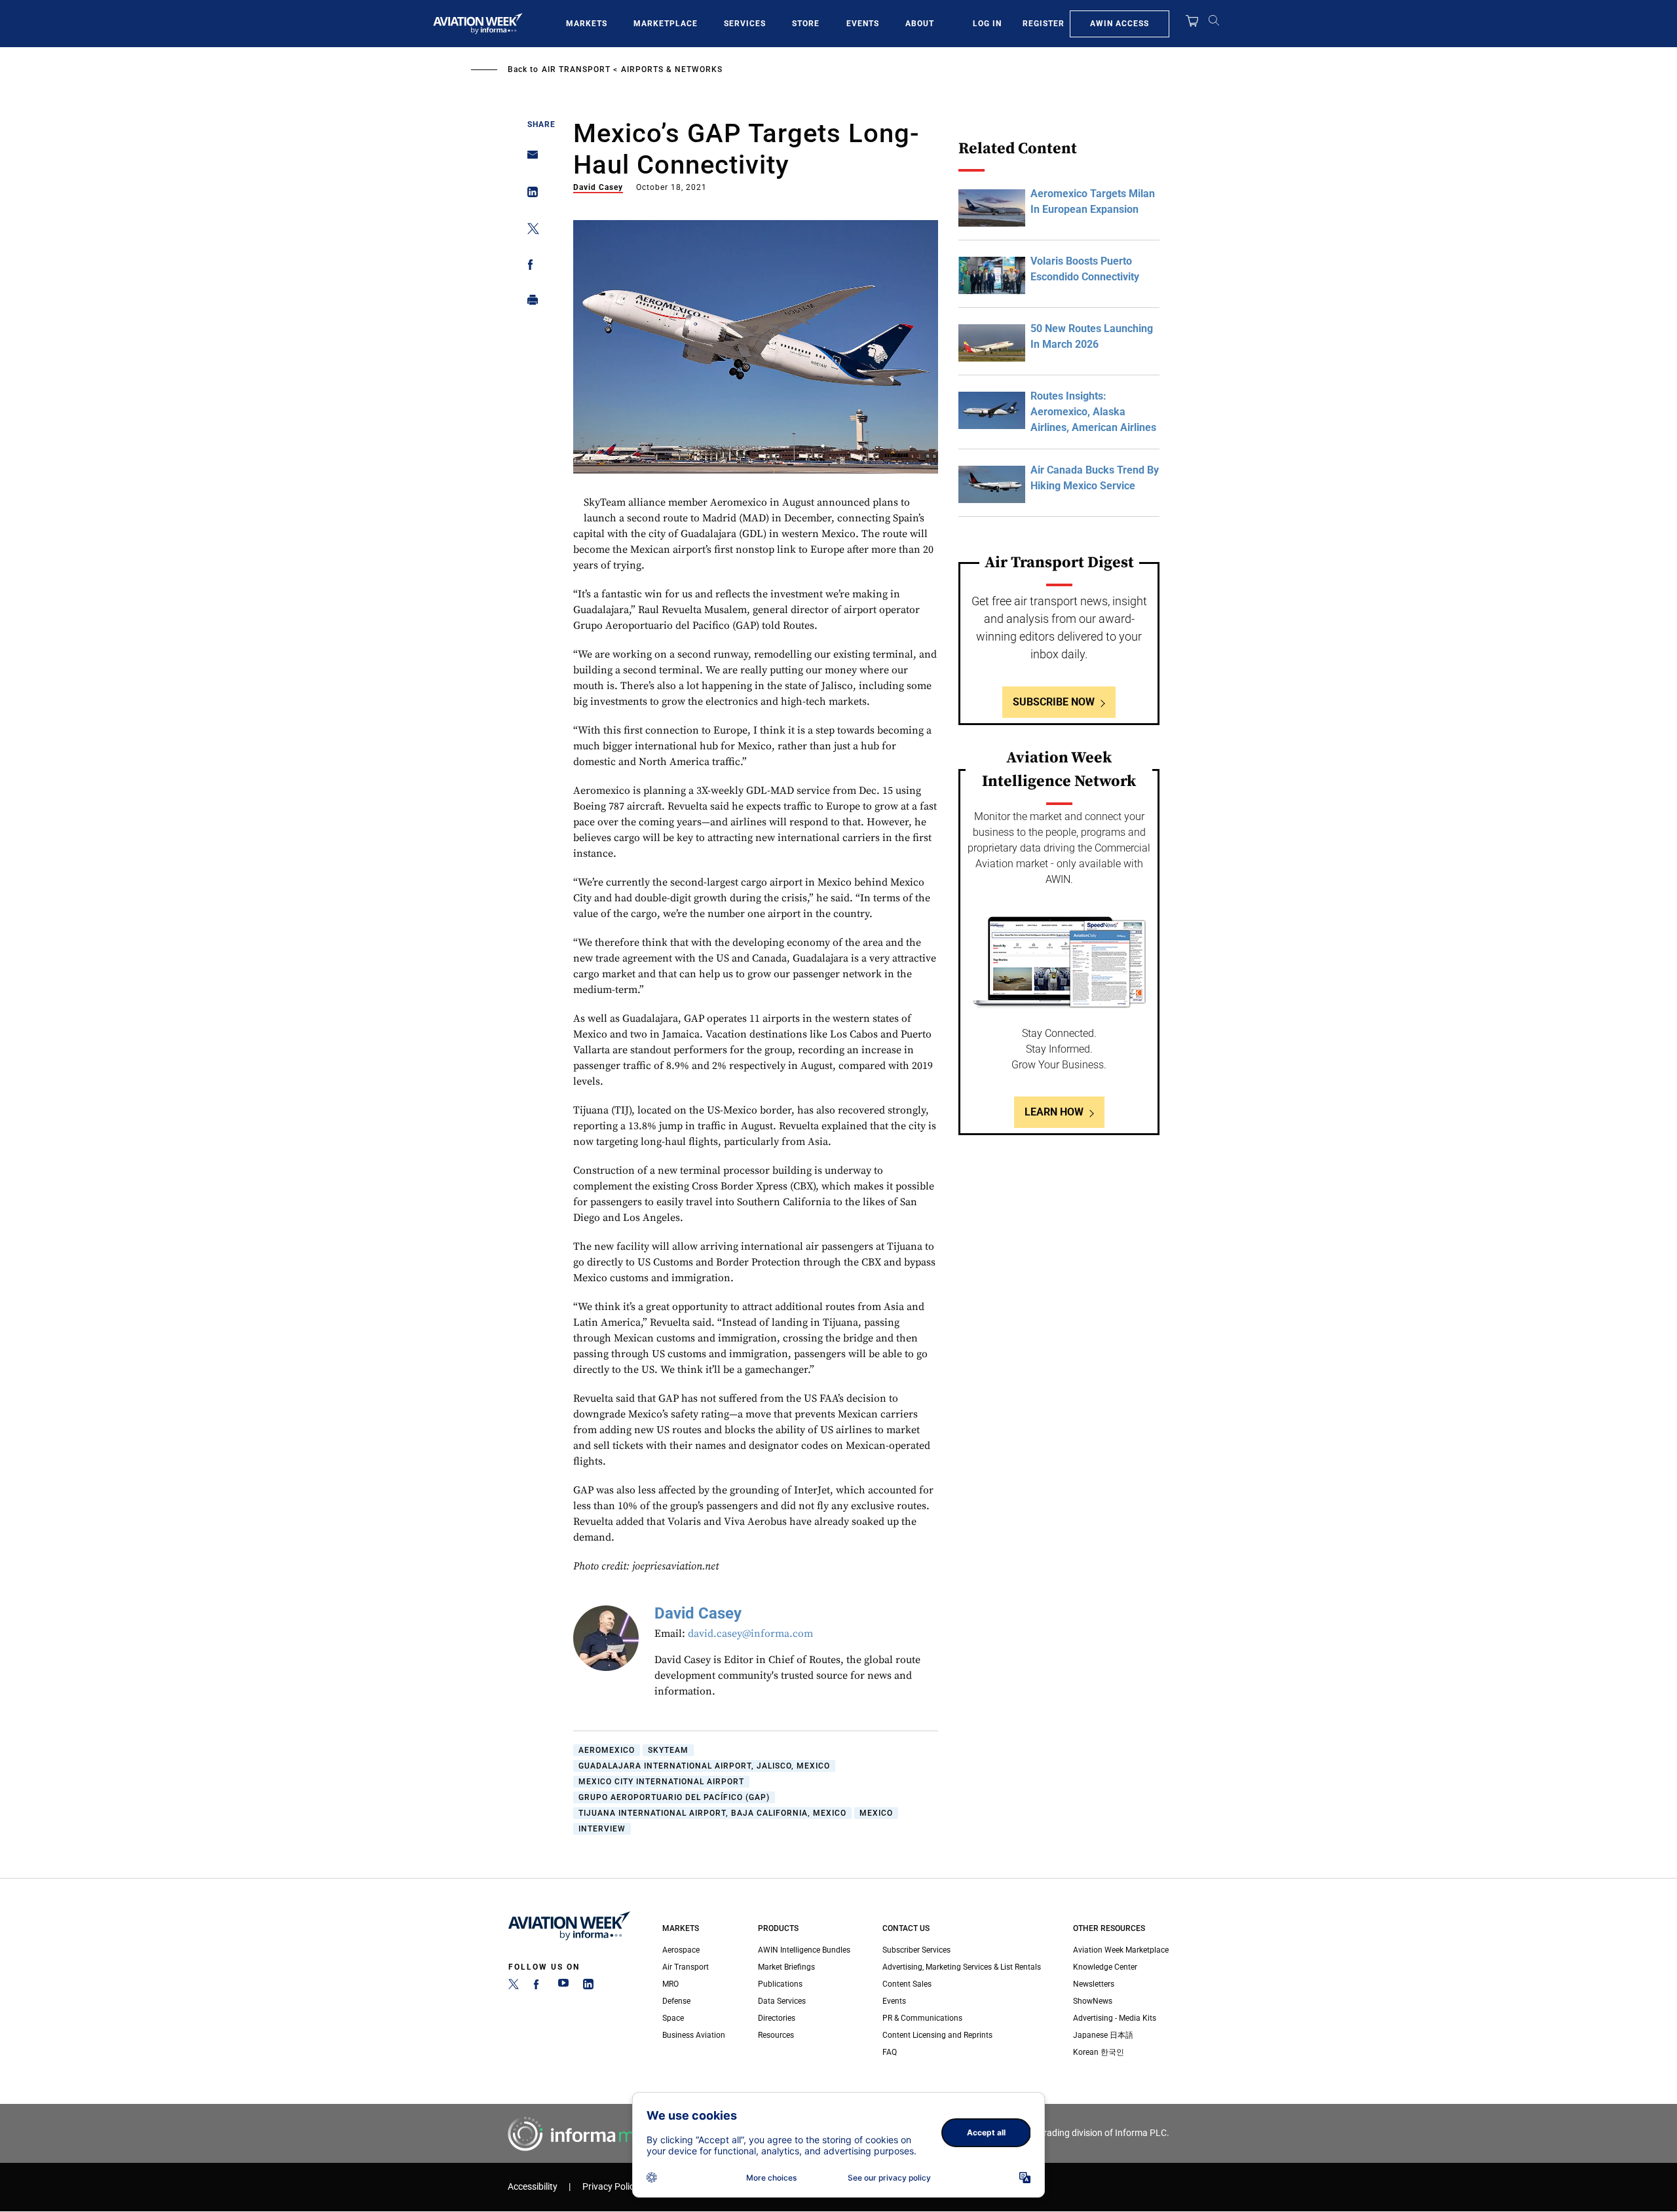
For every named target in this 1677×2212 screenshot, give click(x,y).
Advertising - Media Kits (1115, 2018)
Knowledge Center (1105, 1967)
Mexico (876, 1813)
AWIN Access (1120, 24)
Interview (602, 1829)
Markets (587, 24)
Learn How (1054, 1112)
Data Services (782, 2001)
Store (806, 24)
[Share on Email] (529, 159)
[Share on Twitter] (529, 231)
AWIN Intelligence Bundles (804, 1950)
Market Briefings (786, 1967)
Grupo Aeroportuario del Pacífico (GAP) (674, 1797)
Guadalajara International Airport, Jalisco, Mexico (704, 1766)
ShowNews (1093, 2001)
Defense (676, 2001)
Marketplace (666, 24)
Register (1044, 24)
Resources (776, 2035)
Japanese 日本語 (1103, 2035)
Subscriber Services (916, 1950)
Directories (777, 2018)
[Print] (529, 303)
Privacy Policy (611, 2187)
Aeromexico (607, 1750)
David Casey (598, 187)
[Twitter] (514, 1987)
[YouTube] (563, 1987)
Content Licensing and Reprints (937, 2035)
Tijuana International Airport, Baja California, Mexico (712, 1813)
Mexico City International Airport (661, 1782)
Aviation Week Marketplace (1121, 1950)
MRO (670, 1984)
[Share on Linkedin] (529, 195)
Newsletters (1094, 1984)
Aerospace (681, 1950)
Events (863, 24)
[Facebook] (538, 1987)
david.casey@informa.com (750, 1634)
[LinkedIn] (588, 1987)
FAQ (890, 2052)
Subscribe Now (1054, 702)
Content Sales (907, 1984)
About (920, 24)
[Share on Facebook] (529, 267)
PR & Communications (922, 2018)
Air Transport (576, 69)
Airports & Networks (672, 69)
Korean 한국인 (1099, 2052)
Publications (780, 1984)
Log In (987, 24)
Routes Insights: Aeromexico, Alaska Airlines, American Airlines (1093, 412)
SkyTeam (668, 1750)
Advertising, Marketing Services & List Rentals (962, 1967)
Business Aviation (694, 2035)
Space (673, 2018)
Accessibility (533, 2187)
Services (745, 24)
